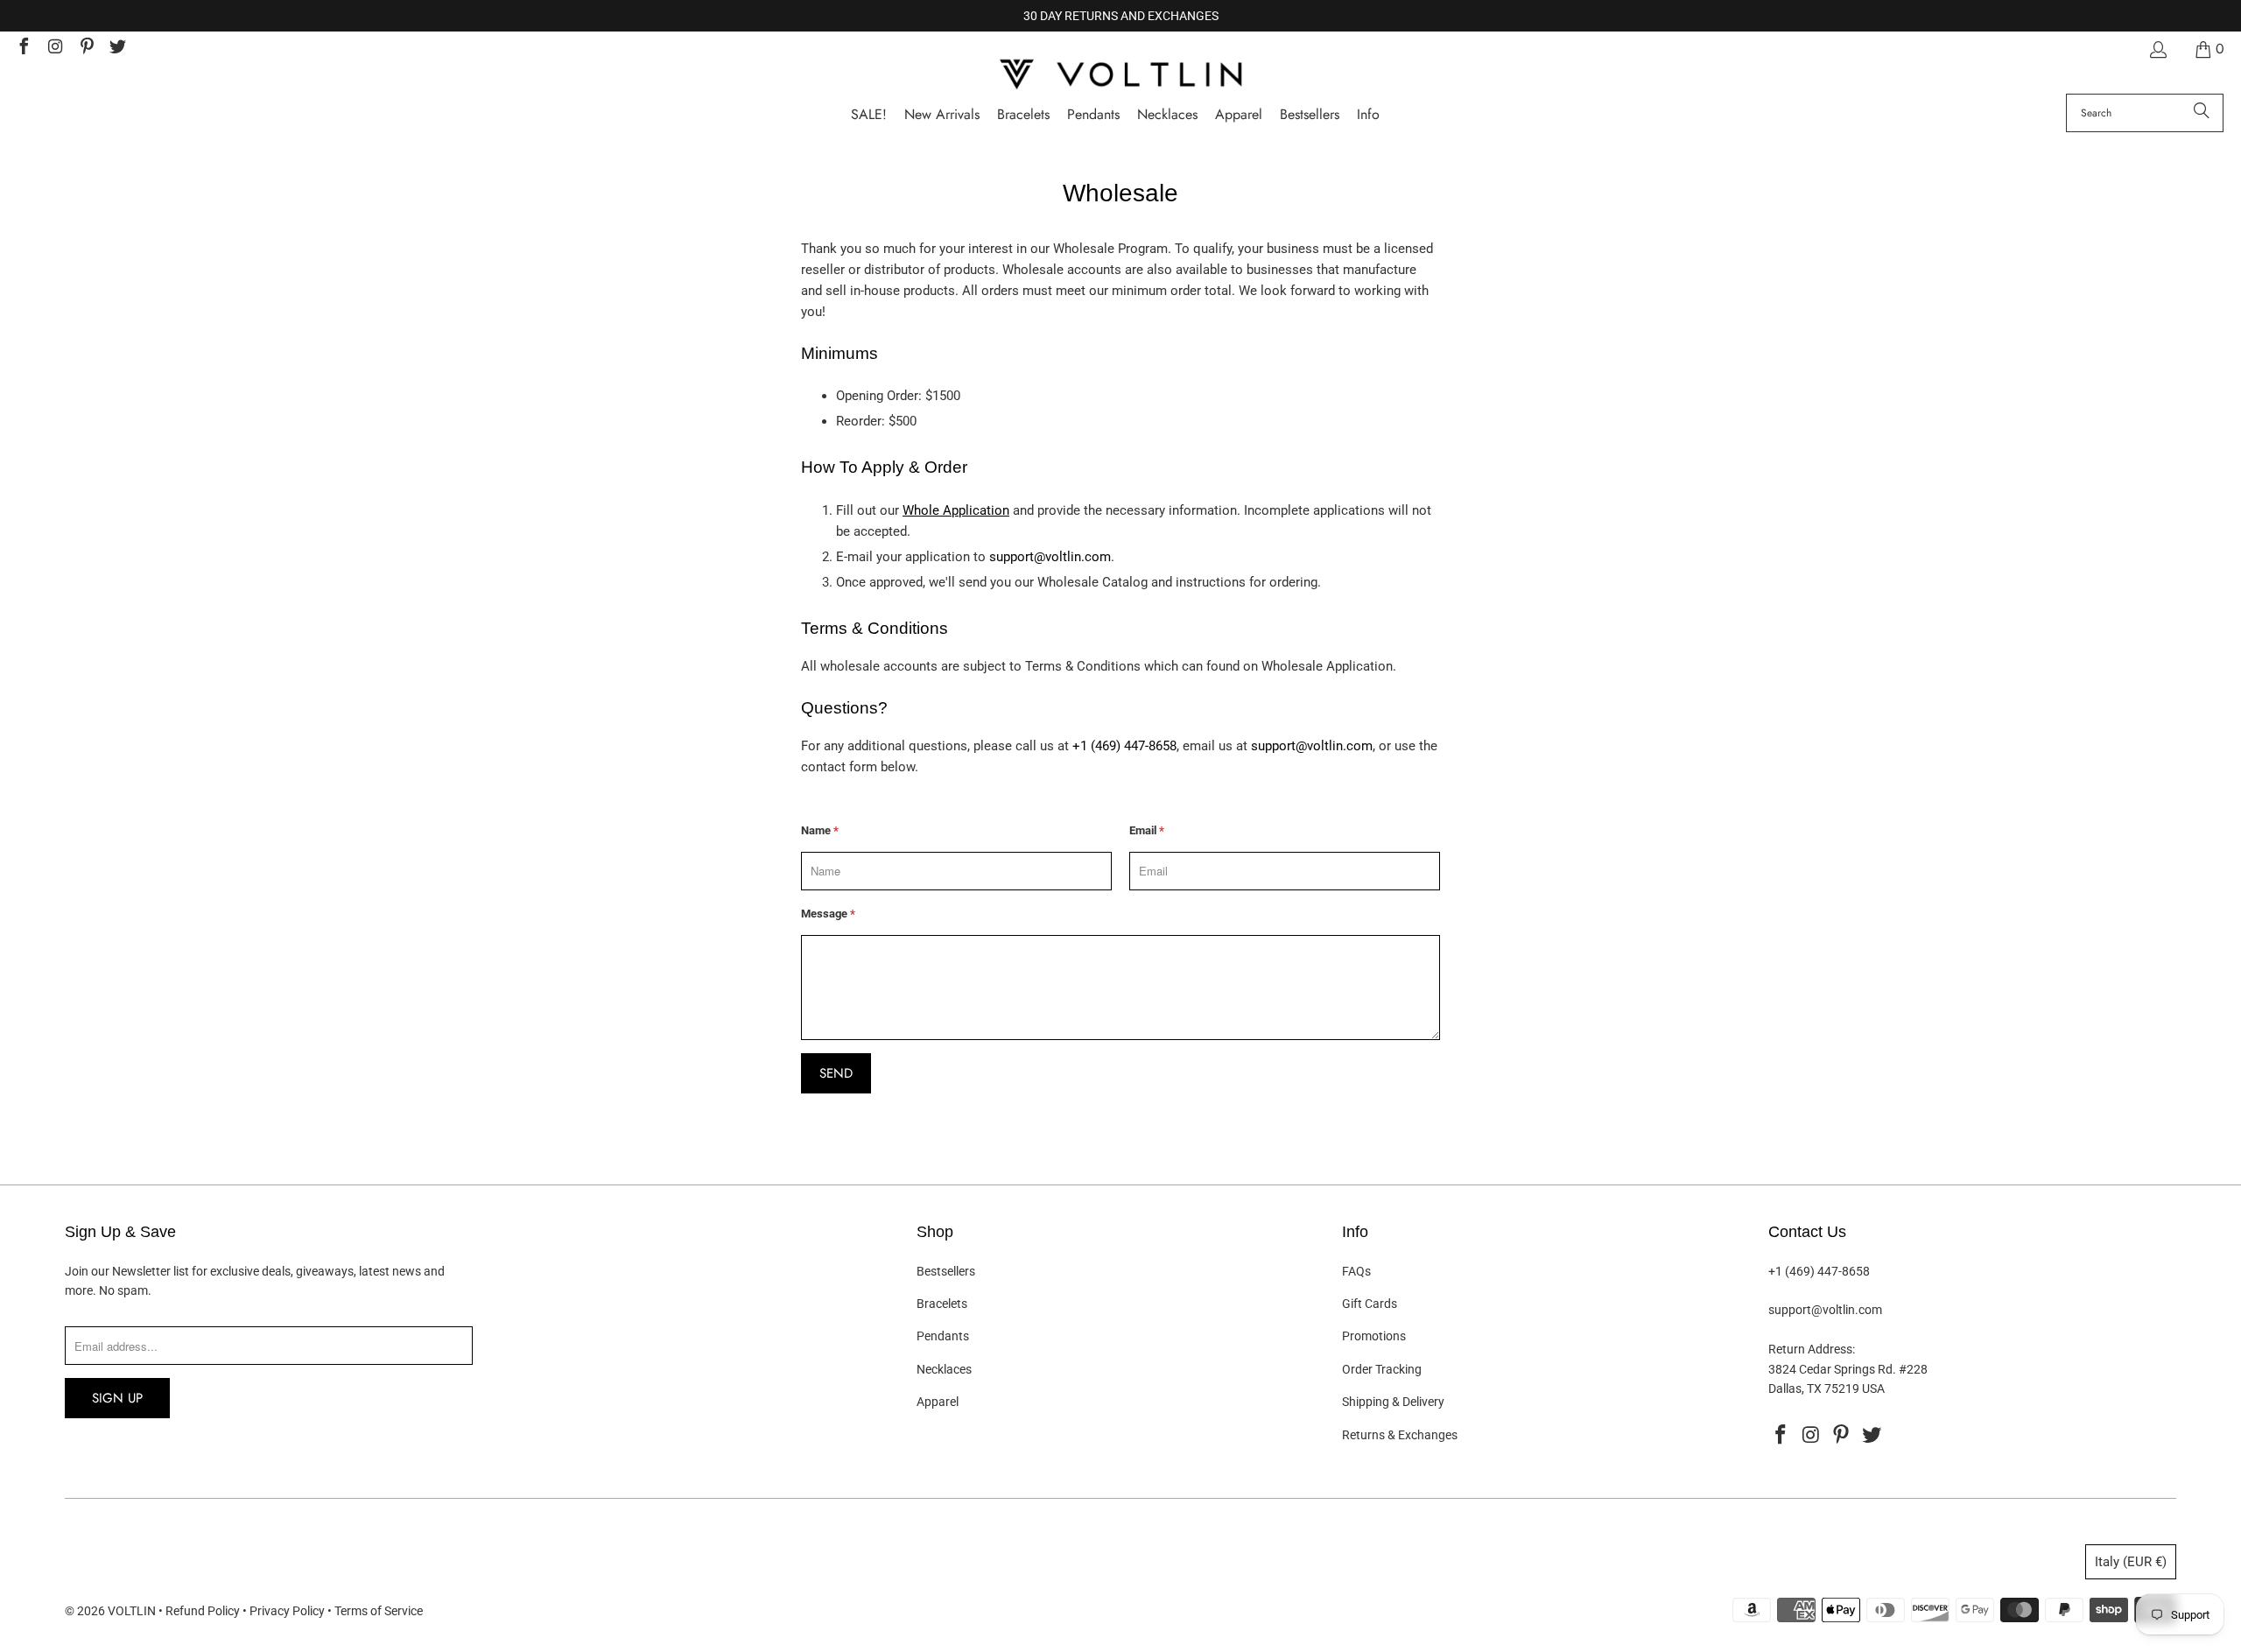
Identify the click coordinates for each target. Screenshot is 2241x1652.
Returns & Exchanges (1400, 1435)
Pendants (943, 1336)
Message (828, 914)
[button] (1368, 115)
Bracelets (942, 1304)
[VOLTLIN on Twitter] (117, 49)
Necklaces (944, 1369)
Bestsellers (946, 1271)
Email (1147, 830)
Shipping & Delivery (1393, 1402)
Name (820, 830)
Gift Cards (1370, 1304)
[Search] (2202, 113)
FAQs (1356, 1271)
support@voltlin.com (1050, 557)
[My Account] (2157, 49)
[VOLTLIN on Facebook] (23, 49)
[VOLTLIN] (1120, 76)
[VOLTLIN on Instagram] (54, 49)
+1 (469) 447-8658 (1124, 746)
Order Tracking (1382, 1369)
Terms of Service (379, 1611)
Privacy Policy (287, 1611)
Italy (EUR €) (2131, 1562)
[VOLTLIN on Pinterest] (86, 49)
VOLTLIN (132, 1611)
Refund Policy (203, 1611)
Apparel (938, 1402)
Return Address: (1812, 1349)
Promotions (1374, 1336)
